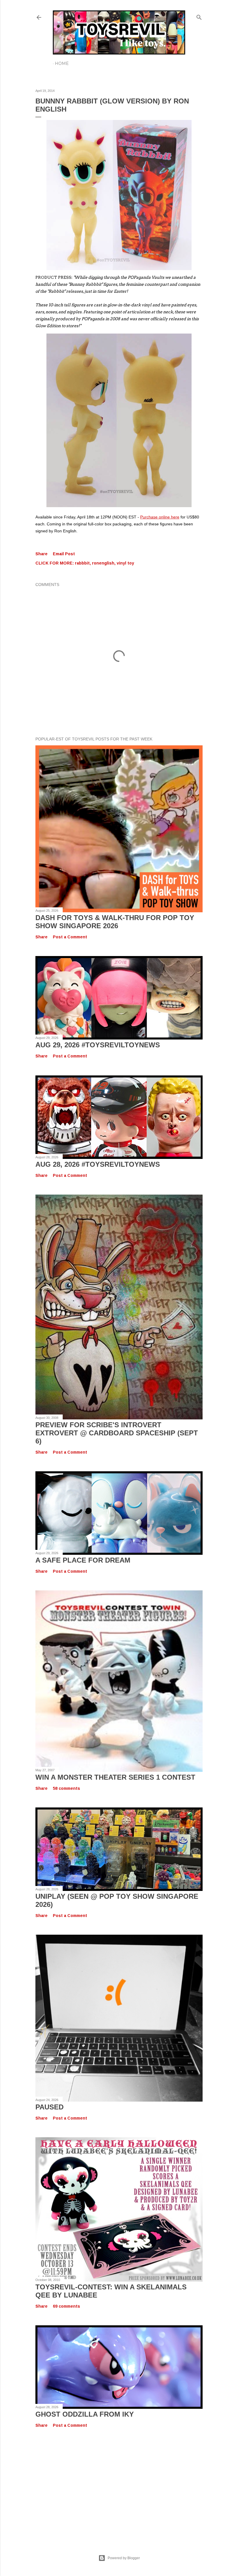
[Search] (199, 16)
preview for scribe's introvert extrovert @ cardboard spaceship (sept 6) (117, 1433)
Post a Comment (70, 937)
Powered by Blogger (124, 2558)
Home (62, 63)
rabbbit (82, 563)
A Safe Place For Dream (83, 1560)
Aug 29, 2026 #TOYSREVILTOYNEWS (98, 1045)
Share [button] (42, 554)
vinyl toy (125, 563)
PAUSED (49, 2107)
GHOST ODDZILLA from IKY (85, 2414)
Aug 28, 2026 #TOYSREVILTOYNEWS (98, 1164)
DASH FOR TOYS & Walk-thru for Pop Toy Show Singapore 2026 (115, 922)
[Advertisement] (119, 2485)
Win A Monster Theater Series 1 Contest (115, 1777)
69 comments (66, 2306)
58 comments (66, 1788)
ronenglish (103, 563)
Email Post (64, 554)
